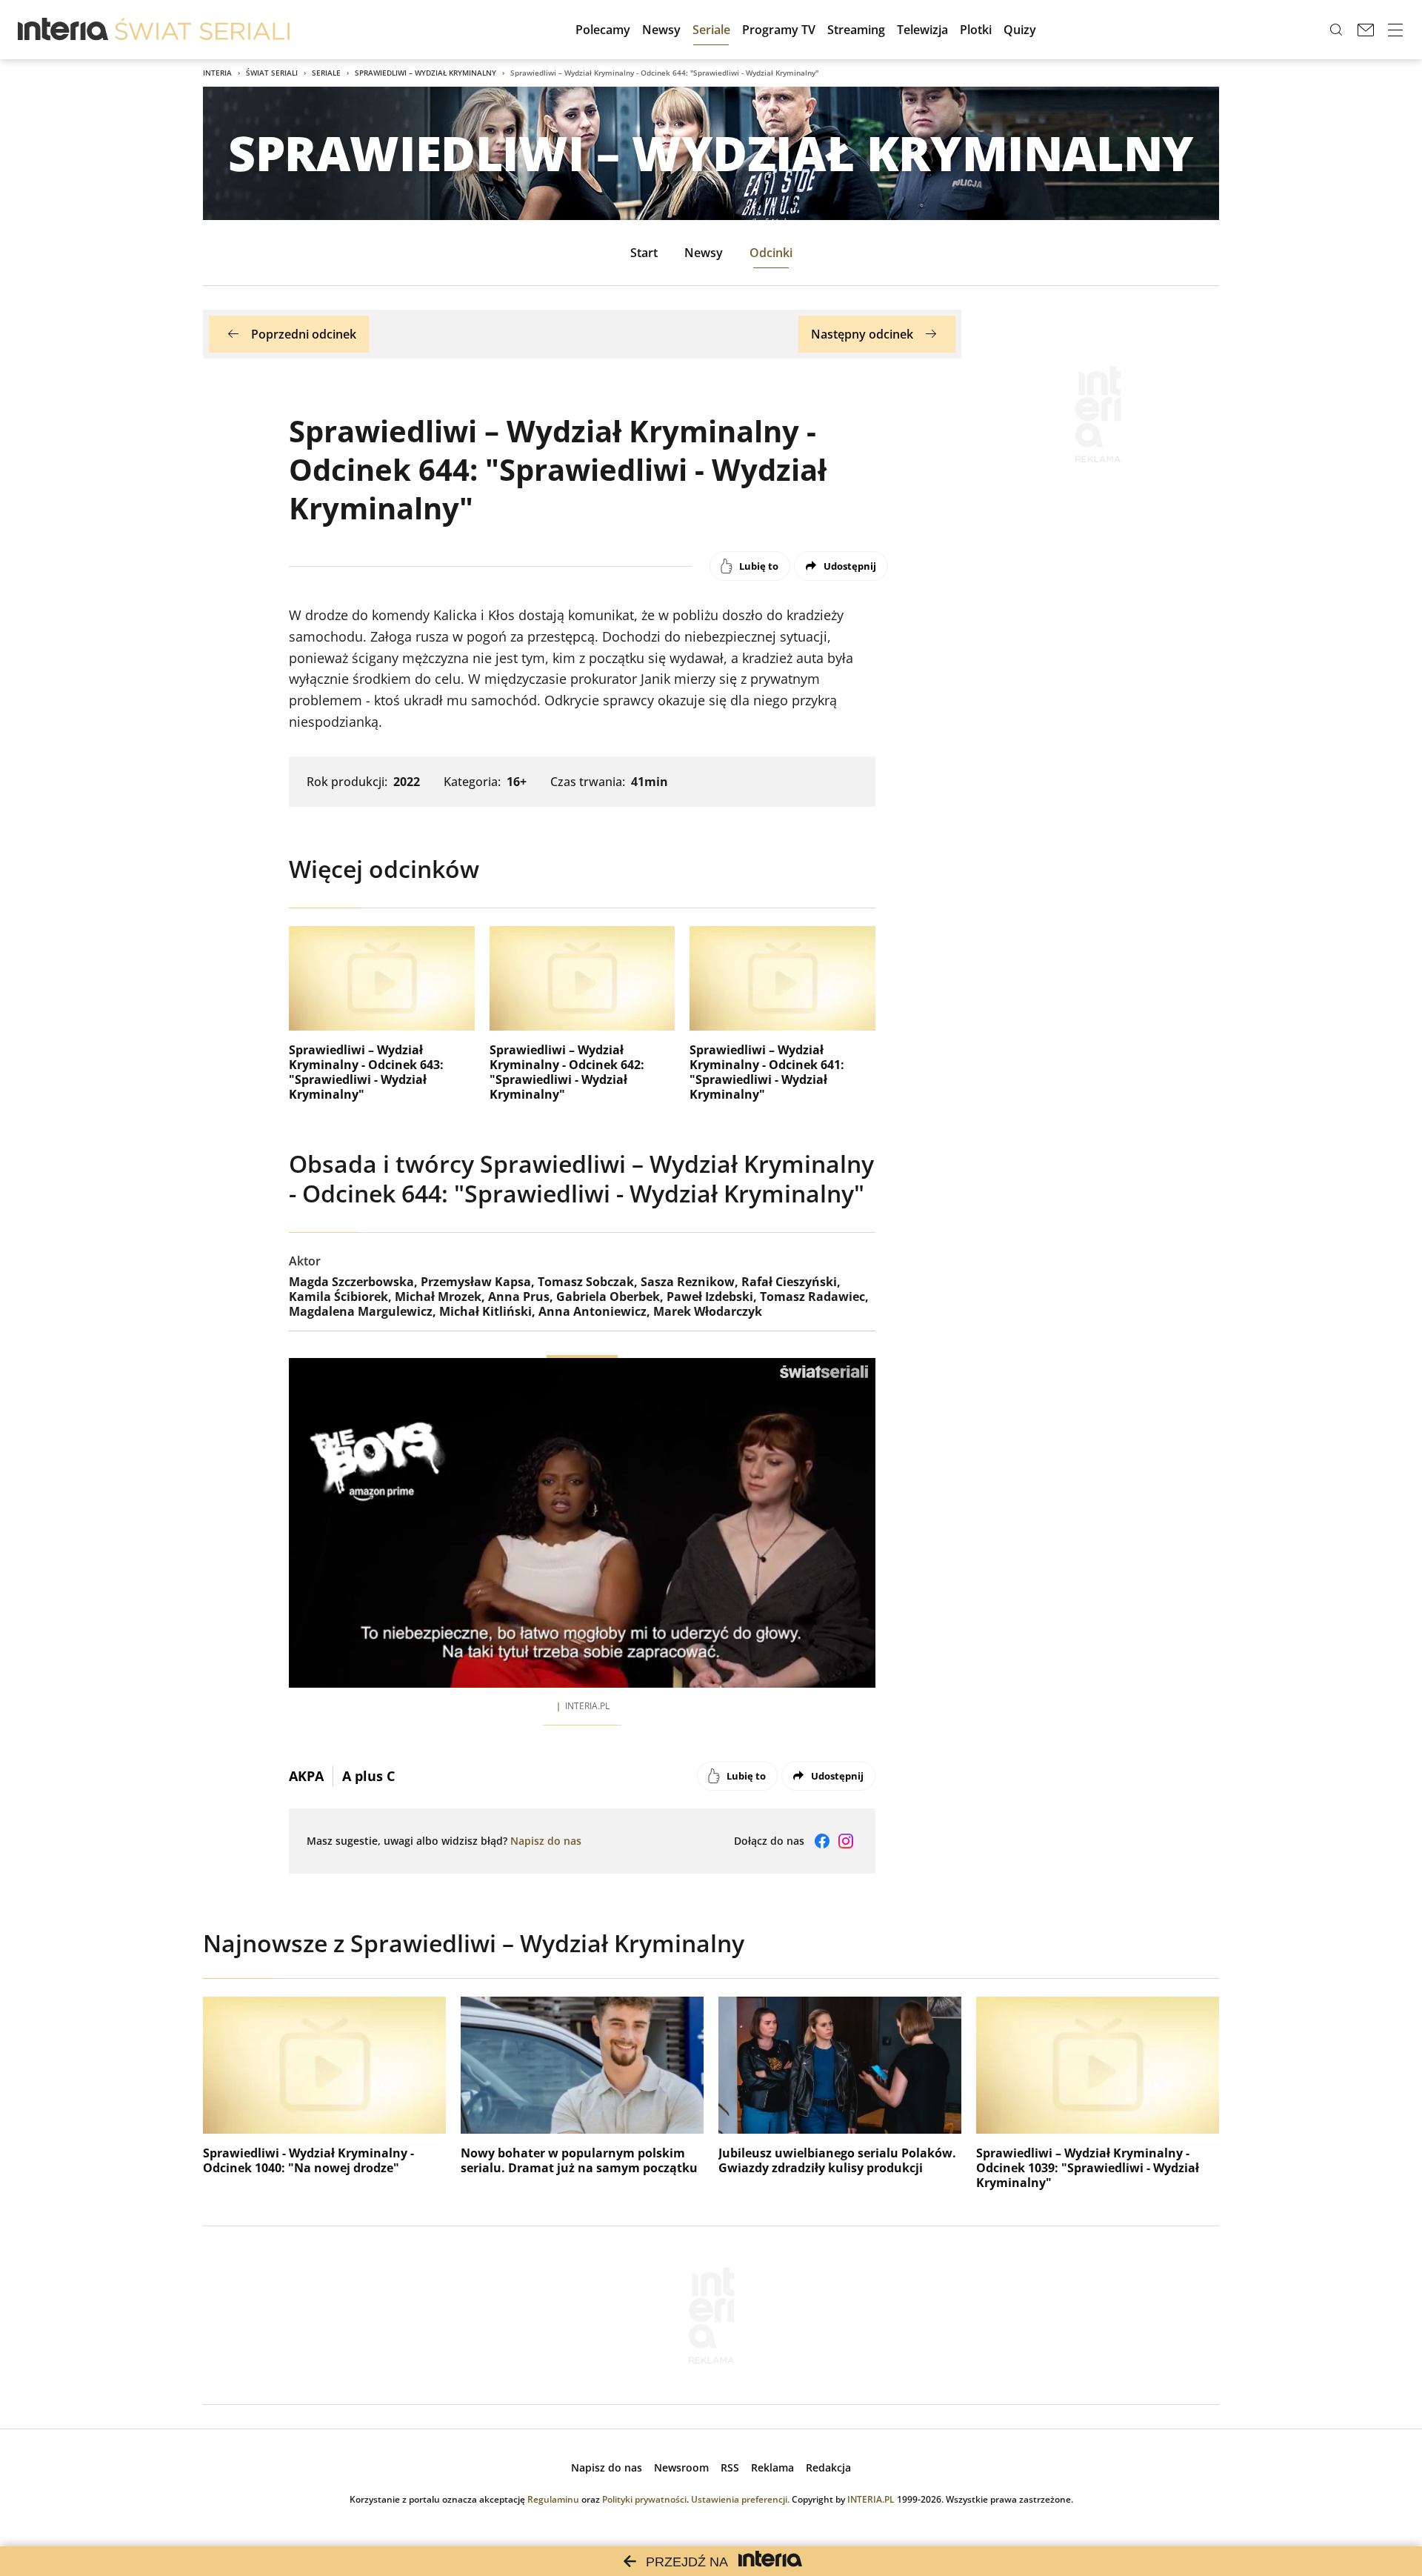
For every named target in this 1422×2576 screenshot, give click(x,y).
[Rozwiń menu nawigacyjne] (1395, 30)
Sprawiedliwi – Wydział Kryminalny (425, 73)
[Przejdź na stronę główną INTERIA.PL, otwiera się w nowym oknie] (63, 30)
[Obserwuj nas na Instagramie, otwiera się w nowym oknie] (846, 1841)
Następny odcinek (862, 334)
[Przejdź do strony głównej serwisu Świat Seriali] (202, 30)
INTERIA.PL (871, 2499)
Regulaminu (553, 2499)
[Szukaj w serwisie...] (1336, 30)
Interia (217, 73)
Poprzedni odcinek (304, 334)
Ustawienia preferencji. (740, 2499)
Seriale (326, 73)
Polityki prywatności (644, 2499)
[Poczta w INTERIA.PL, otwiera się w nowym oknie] (1366, 30)
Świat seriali (272, 73)
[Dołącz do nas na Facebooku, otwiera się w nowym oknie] (822, 1841)
